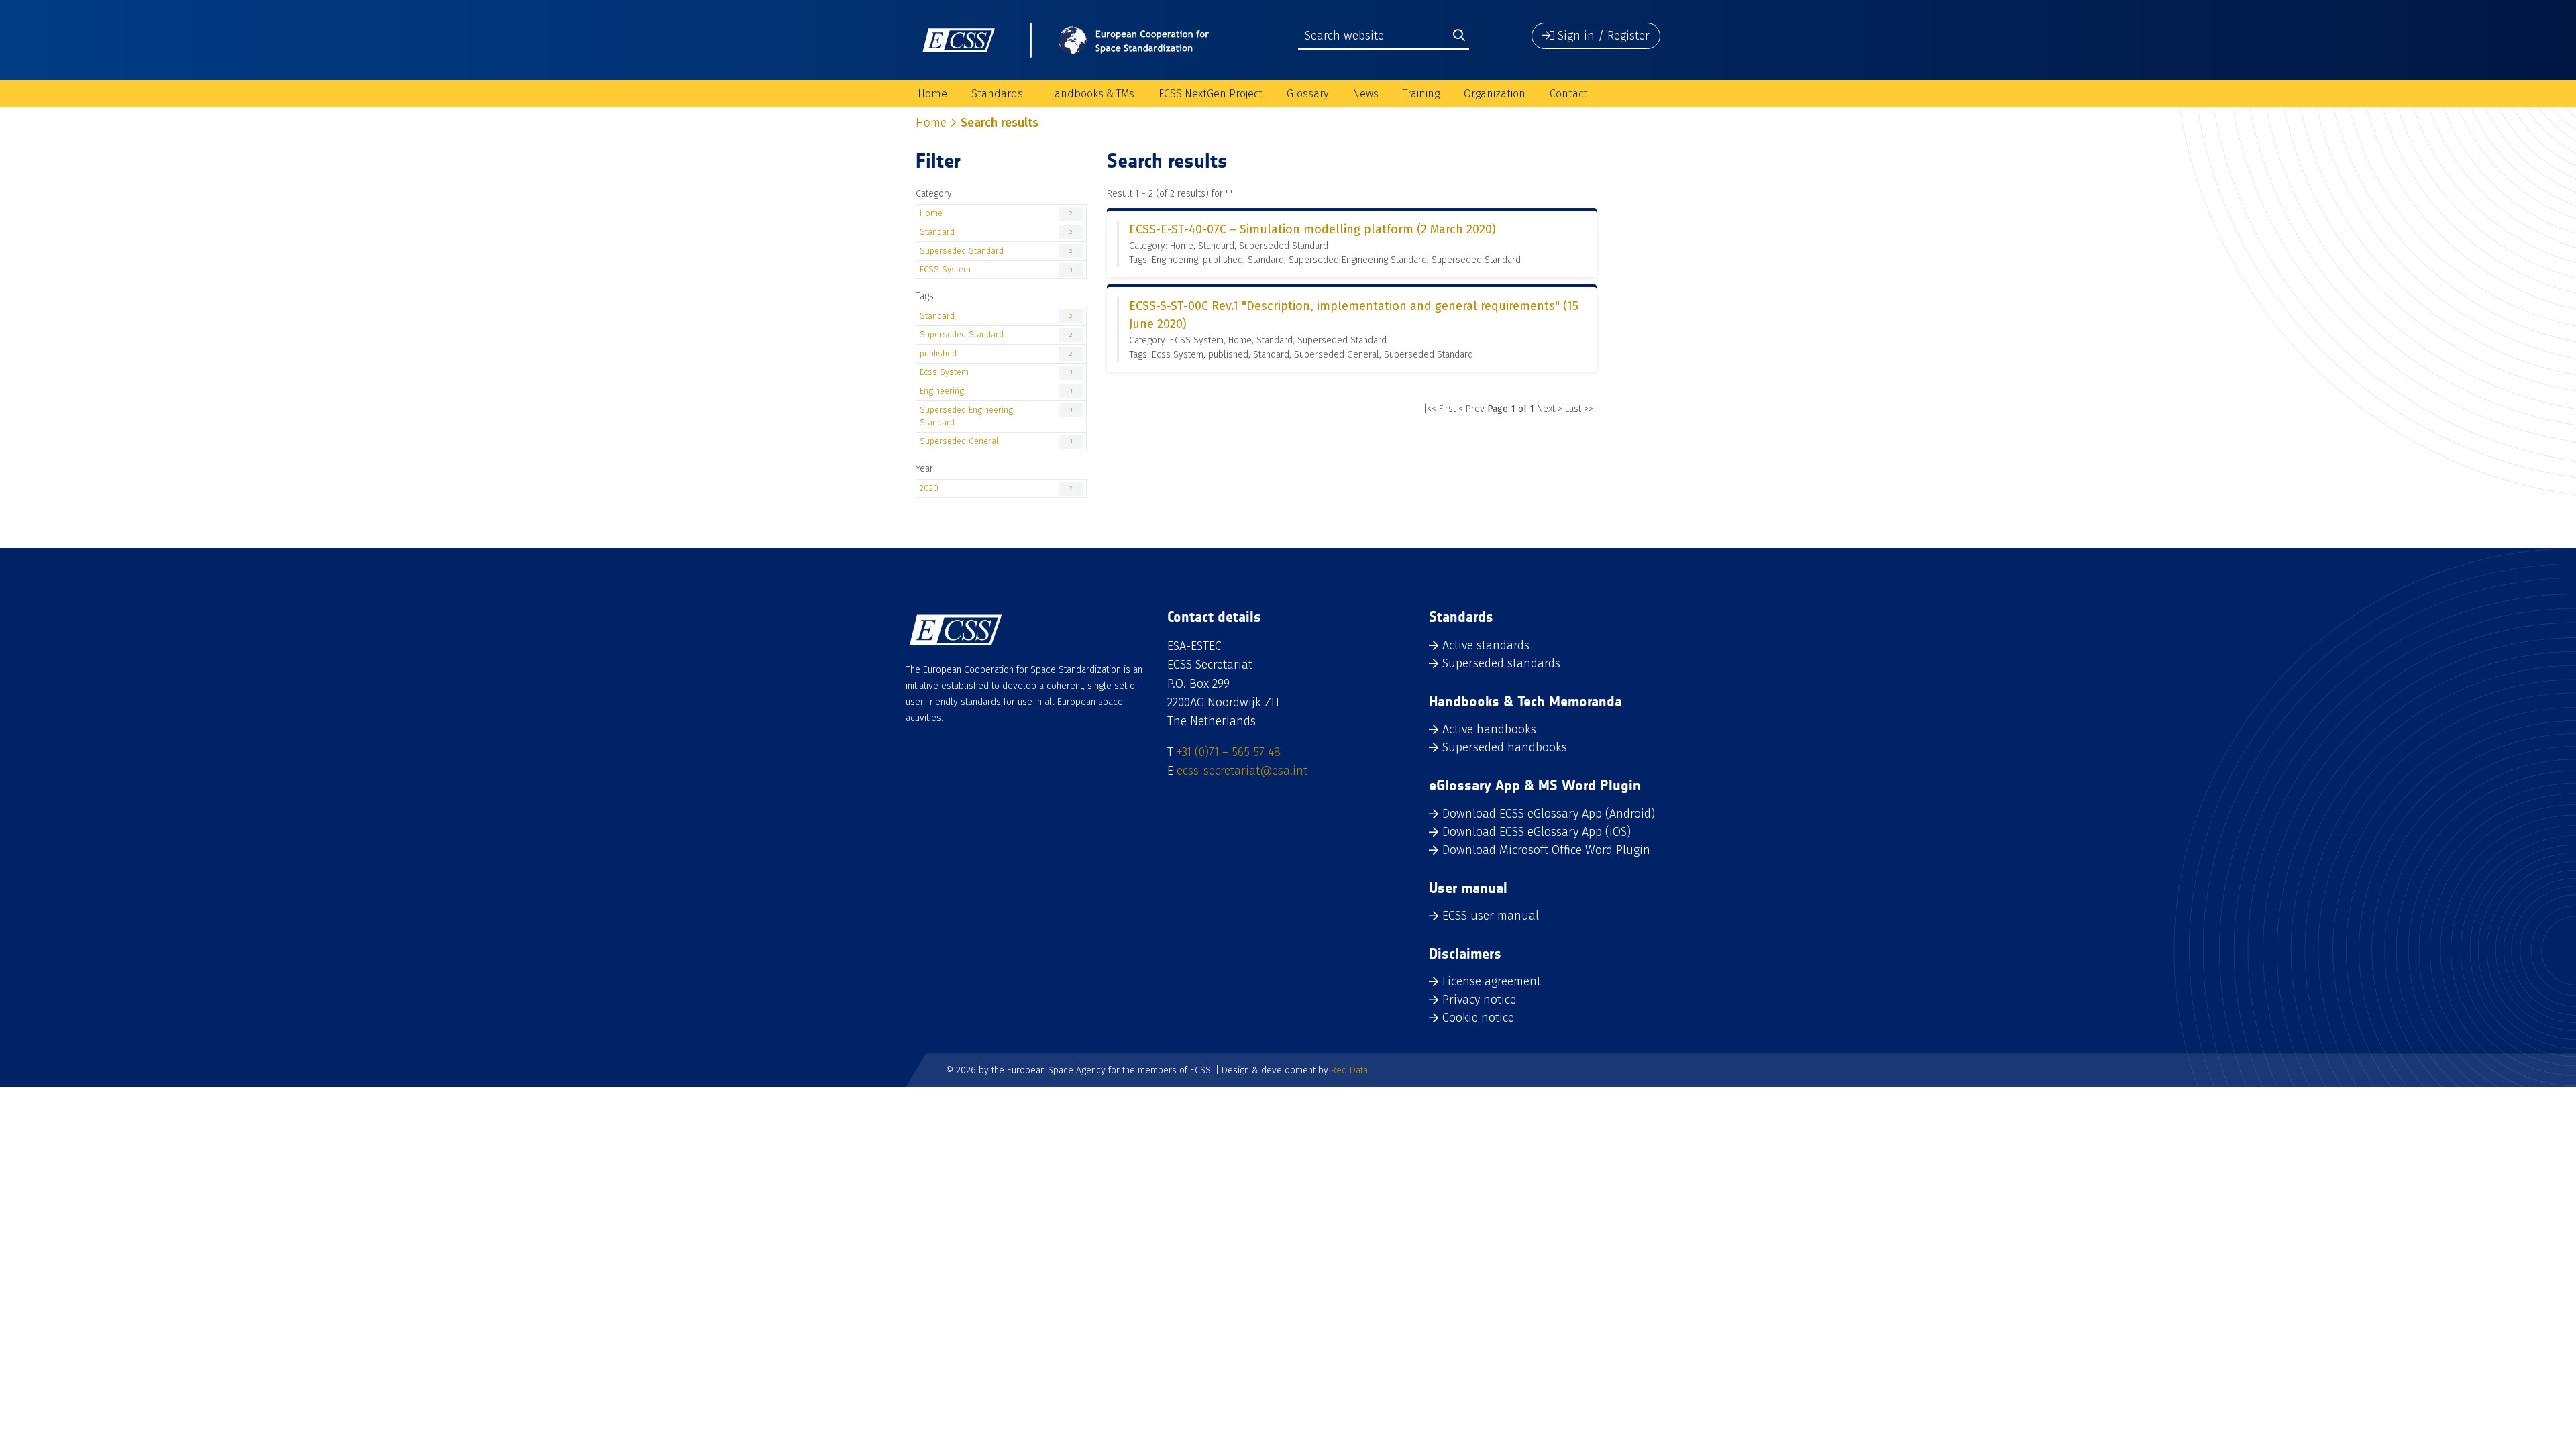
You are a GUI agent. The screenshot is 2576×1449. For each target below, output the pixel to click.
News (1365, 94)
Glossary (1307, 94)
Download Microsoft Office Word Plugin (1546, 850)
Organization (1495, 94)
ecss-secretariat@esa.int (1242, 771)
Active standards (1486, 645)
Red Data (1349, 1070)
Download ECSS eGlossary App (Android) (1549, 814)
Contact (1568, 94)
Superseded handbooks (1505, 747)
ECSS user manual (1491, 916)
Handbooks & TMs (1091, 94)
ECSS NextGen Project (1211, 94)
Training (1421, 94)
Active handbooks (1489, 729)
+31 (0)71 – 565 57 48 (1229, 752)
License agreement (1492, 981)
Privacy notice (1479, 1000)
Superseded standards (1501, 663)
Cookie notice (1478, 1018)
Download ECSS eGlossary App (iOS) (1537, 832)
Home (932, 94)
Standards (997, 94)
